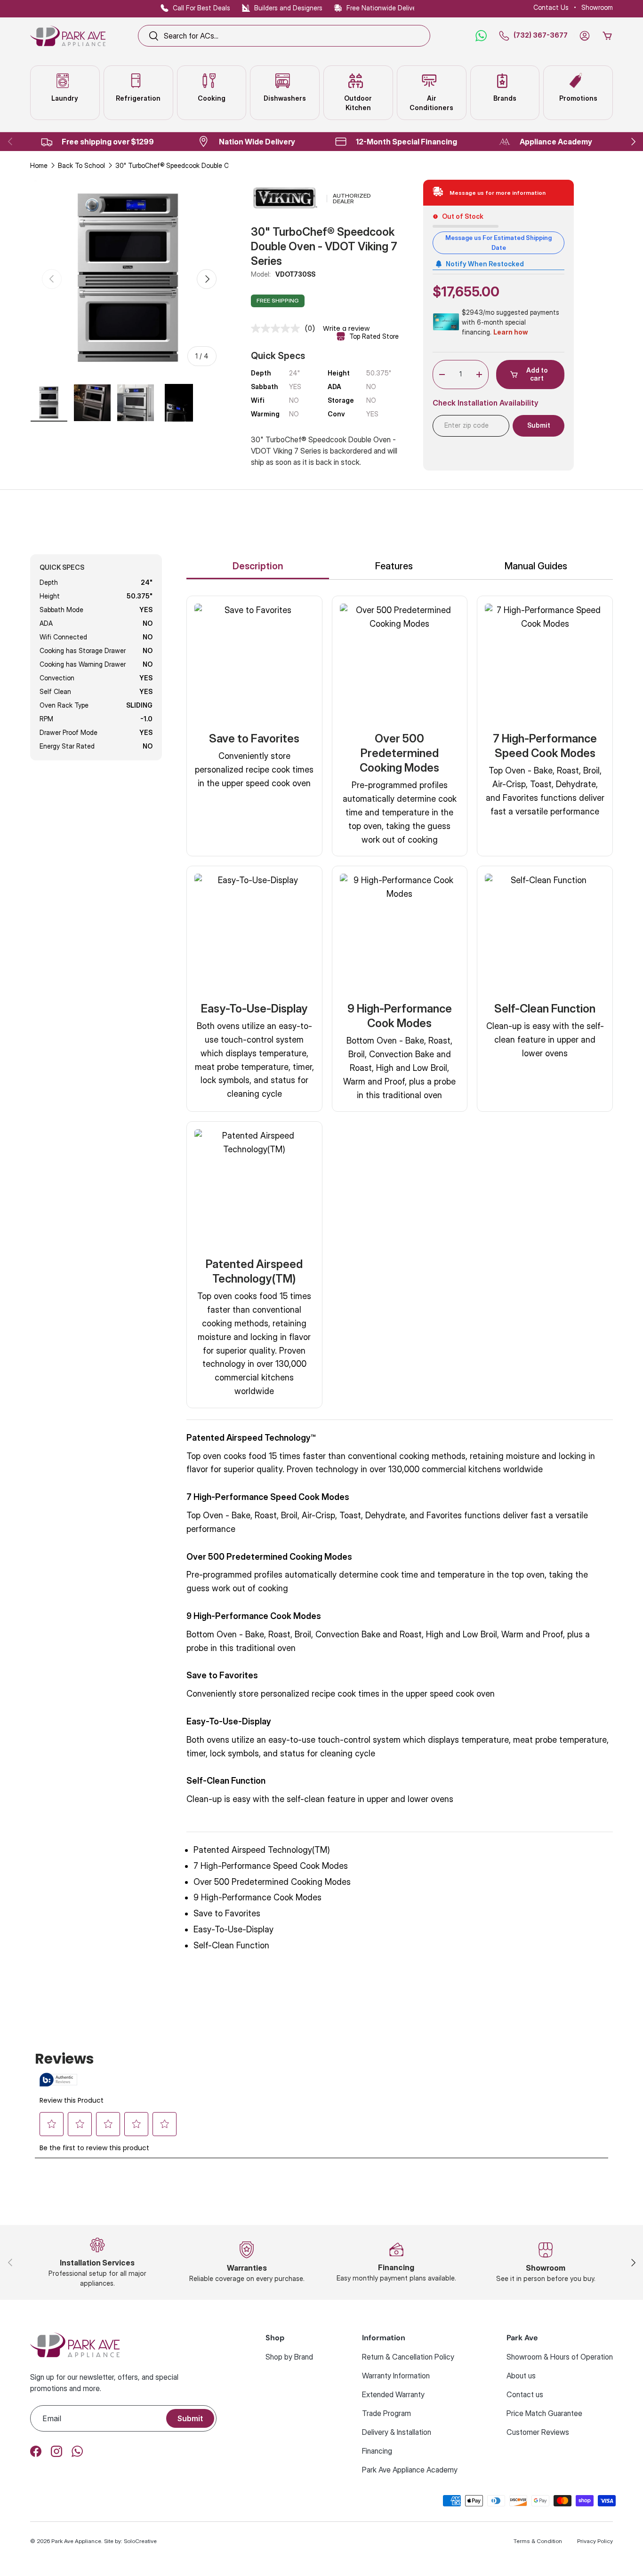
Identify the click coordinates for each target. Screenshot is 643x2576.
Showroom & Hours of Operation (560, 2357)
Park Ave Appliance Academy (410, 2470)
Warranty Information (396, 2376)
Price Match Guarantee (544, 2413)
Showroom (597, 7)
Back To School (81, 165)
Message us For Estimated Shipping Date (498, 243)
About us (521, 2376)
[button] (607, 36)
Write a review (346, 328)
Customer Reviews (538, 2432)
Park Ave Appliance (76, 2541)
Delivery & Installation (397, 2432)
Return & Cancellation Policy (408, 2357)
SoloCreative (140, 2541)
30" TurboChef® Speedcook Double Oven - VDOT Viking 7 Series (181, 165)
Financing (377, 2451)
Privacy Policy (595, 2541)
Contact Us (551, 7)
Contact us (525, 2394)
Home (39, 165)
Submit (190, 2418)
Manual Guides (536, 566)
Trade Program (386, 2413)
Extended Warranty (393, 2394)
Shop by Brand (289, 2357)
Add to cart (537, 374)
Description (258, 566)
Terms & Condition (538, 2541)
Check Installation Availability (486, 403)
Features (394, 566)
